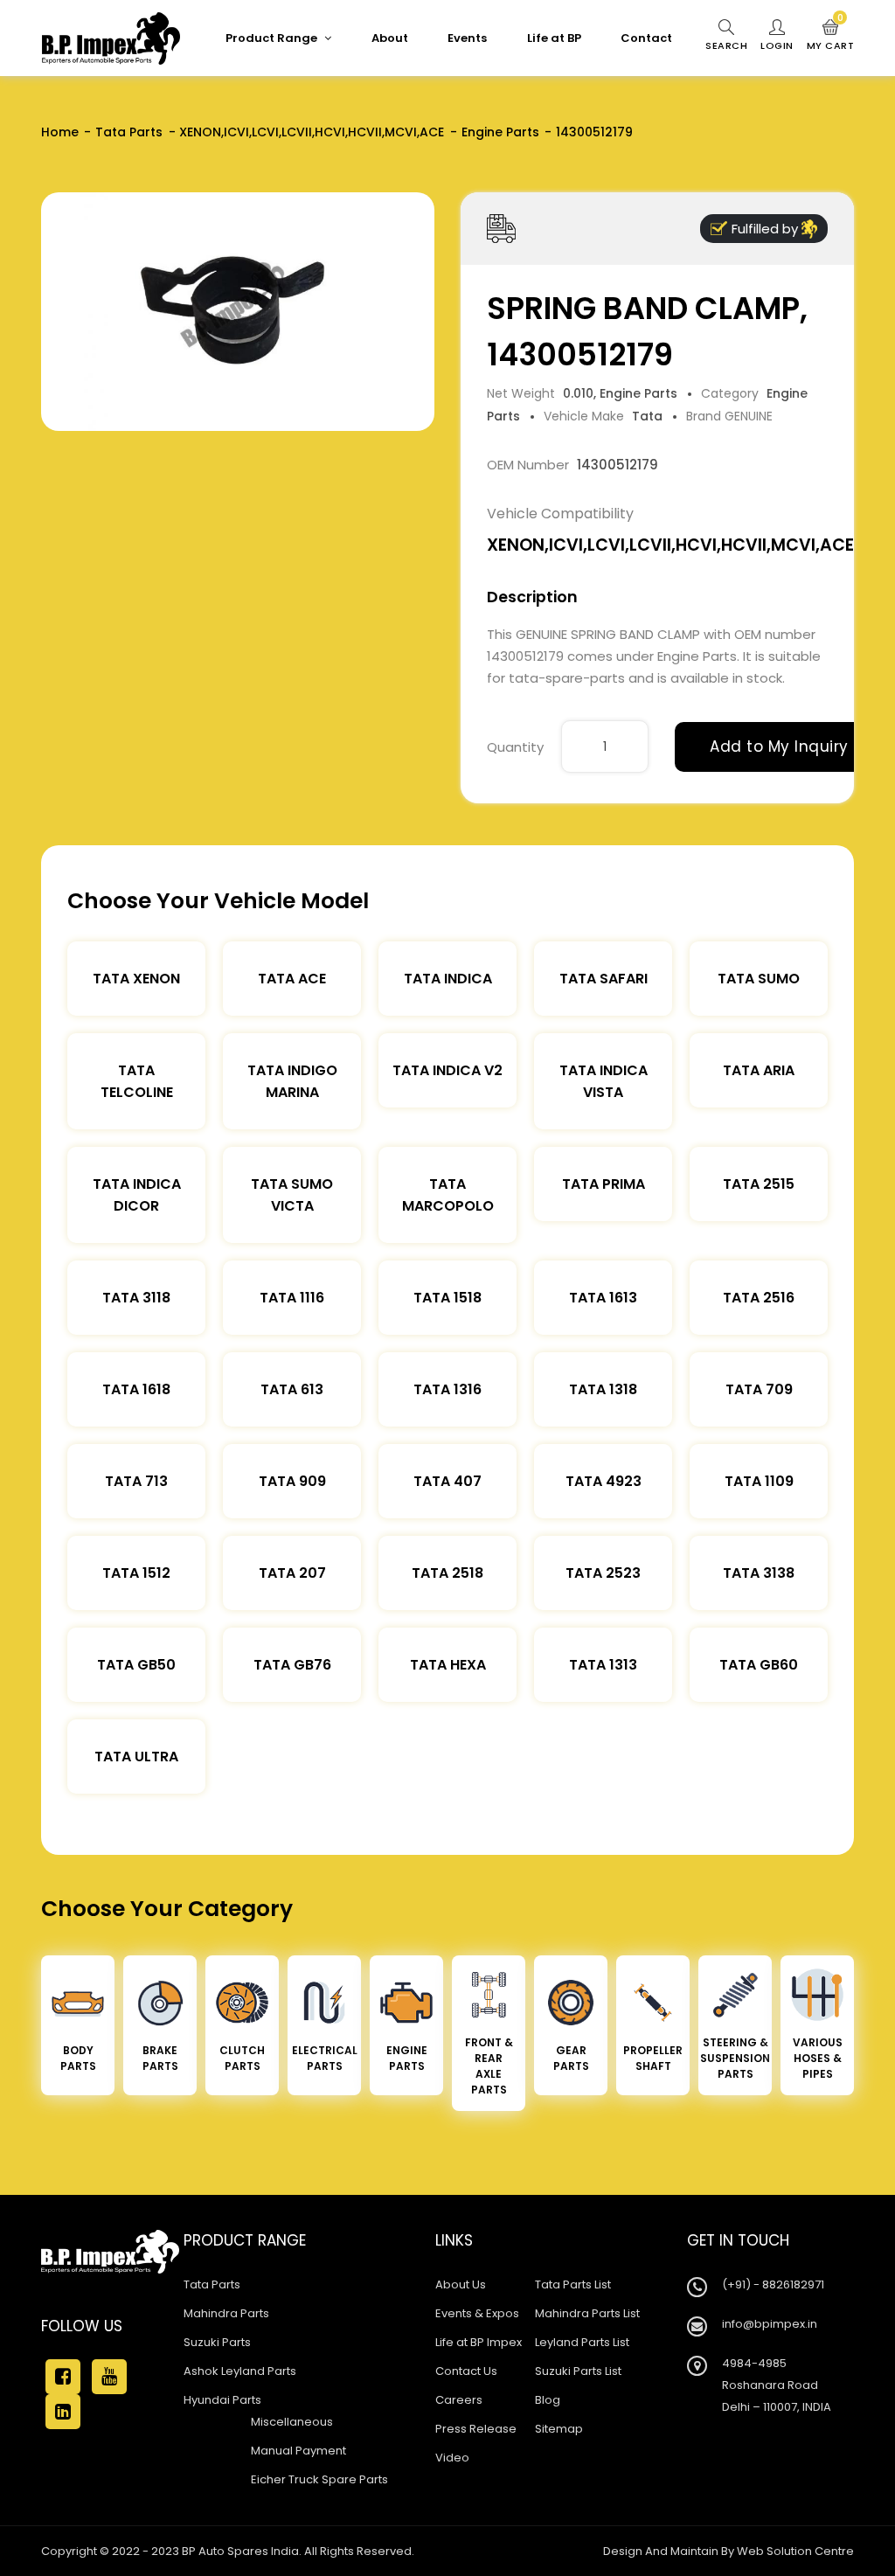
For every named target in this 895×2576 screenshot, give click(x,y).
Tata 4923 (604, 1481)
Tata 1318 (603, 1389)
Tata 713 (136, 1481)
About (390, 38)
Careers (459, 2400)
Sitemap (559, 2429)
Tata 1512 (136, 1573)
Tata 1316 (447, 1389)
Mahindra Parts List (587, 2313)
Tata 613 (292, 1389)
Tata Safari (604, 979)
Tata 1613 (603, 1298)
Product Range (273, 38)
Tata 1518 (447, 1298)
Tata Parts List (573, 2284)
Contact (646, 38)
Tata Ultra (136, 1757)
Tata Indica (448, 979)
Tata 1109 (759, 1481)
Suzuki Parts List (578, 2371)
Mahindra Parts (226, 2313)
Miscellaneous (292, 2422)
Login (777, 45)
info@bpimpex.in (770, 2324)
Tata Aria (759, 1070)
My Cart (831, 36)
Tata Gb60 (759, 1665)
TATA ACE (292, 979)
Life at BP (554, 38)
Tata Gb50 (136, 1665)
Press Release (476, 2429)
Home (60, 132)
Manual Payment (298, 2451)
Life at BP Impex (479, 2342)
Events (467, 38)
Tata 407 (447, 1481)
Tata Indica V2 (447, 1070)
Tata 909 (292, 1481)
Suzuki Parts (217, 2342)
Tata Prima (604, 1184)
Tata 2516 (759, 1298)
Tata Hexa (448, 1665)
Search (726, 45)
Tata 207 (292, 1573)
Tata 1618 (136, 1389)
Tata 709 (759, 1389)
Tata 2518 (447, 1573)
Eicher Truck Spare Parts (319, 2479)
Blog (548, 2400)
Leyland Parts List (582, 2342)
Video (452, 2458)
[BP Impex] (111, 38)
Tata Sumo (759, 979)
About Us (461, 2284)
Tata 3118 (136, 1298)
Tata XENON (136, 979)
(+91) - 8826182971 (773, 2284)
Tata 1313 (603, 1665)
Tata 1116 (292, 1298)
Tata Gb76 (292, 1665)
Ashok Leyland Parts (240, 2371)
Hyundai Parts (222, 2400)
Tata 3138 (759, 1573)
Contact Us (466, 2371)
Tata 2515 (759, 1184)
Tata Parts (129, 132)
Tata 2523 (603, 1573)
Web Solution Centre (795, 2551)
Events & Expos (477, 2313)
